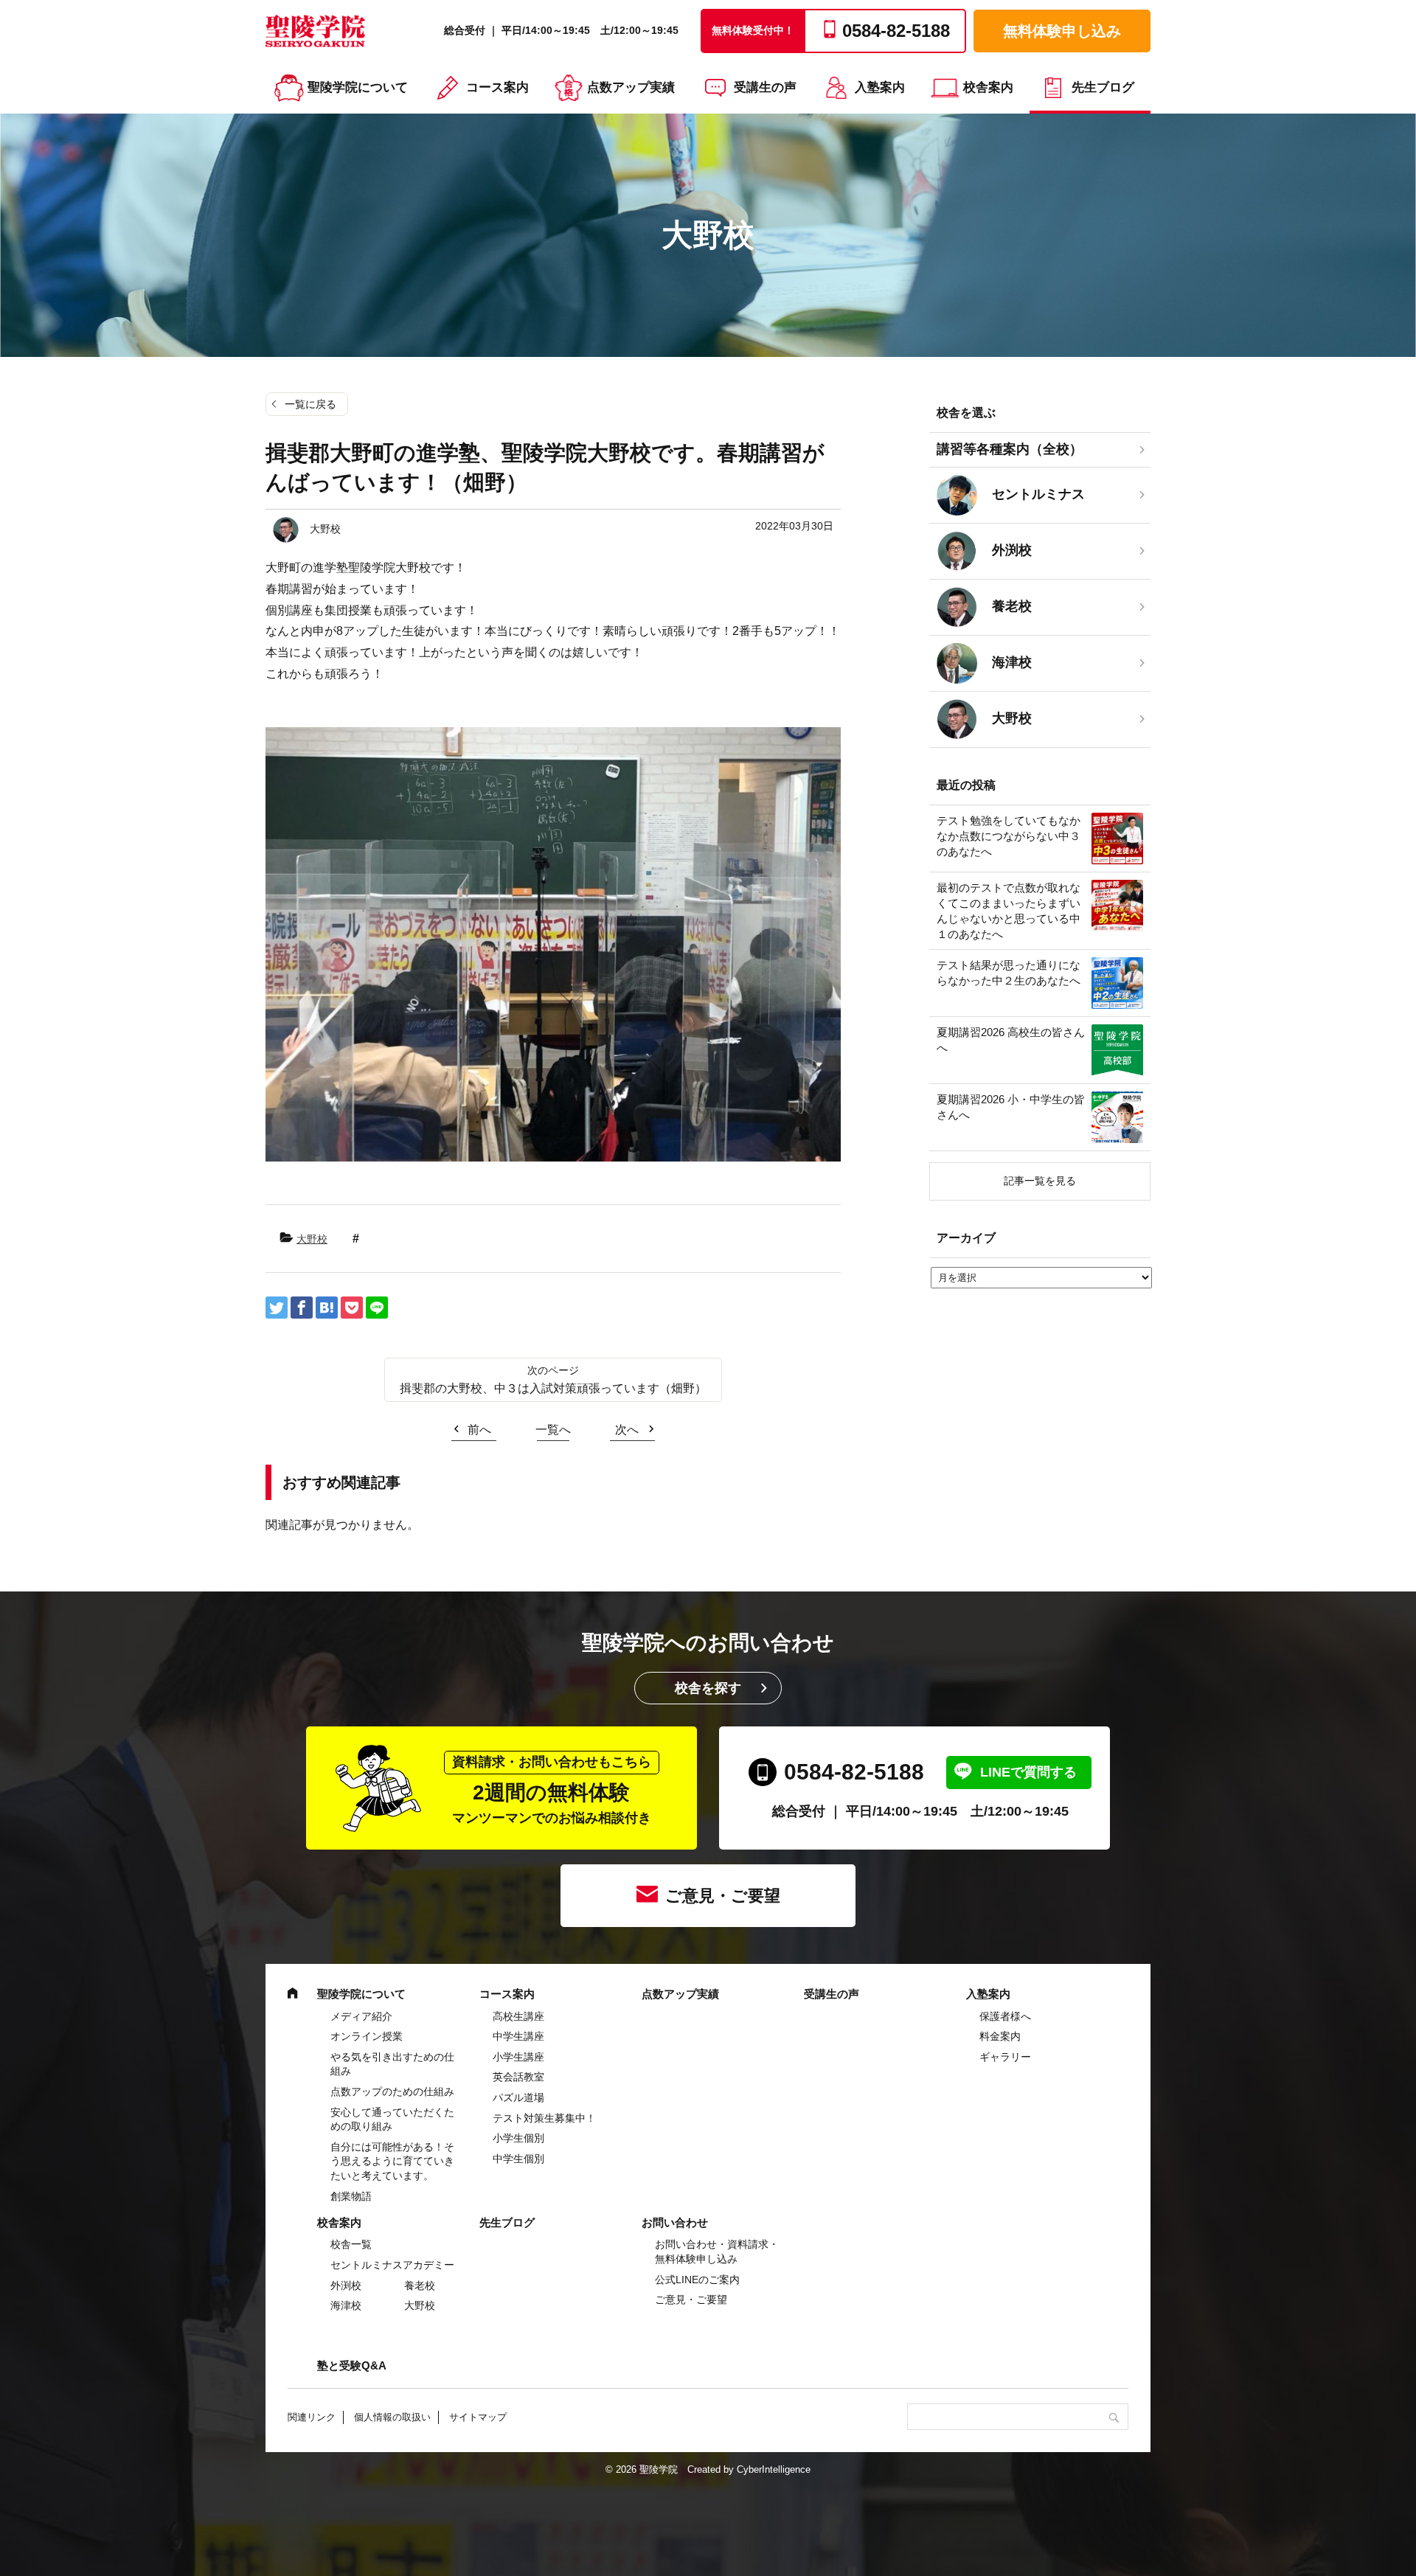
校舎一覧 (351, 2244)
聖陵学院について (358, 87)
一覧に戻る (310, 404)
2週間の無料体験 (552, 1790)
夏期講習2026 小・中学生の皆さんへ (1011, 1107)
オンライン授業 (367, 2036)
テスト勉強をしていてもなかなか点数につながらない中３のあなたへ (1009, 836)
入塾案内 (880, 87)
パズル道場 (518, 2097)
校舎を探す (708, 1688)
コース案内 (497, 87)
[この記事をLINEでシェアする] (377, 1308)
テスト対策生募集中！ (544, 2118)
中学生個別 (518, 2159)
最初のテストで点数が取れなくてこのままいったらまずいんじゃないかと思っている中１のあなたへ (1009, 911)
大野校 (312, 1239)
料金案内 (1000, 2036)
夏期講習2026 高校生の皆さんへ (1011, 1040)
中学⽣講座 (518, 2036)
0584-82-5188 (854, 1772)
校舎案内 (988, 87)
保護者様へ (1005, 2016)
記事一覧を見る (1040, 1181)
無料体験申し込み (1062, 31)
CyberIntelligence (774, 2469)
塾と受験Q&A (352, 2365)
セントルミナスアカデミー (392, 2265)
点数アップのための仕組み (392, 2091)
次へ (627, 1430)
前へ (479, 1430)
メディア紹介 (361, 2016)
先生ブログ (1103, 87)
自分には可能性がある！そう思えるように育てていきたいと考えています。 (392, 2161)
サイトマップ (478, 2417)
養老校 (420, 2285)
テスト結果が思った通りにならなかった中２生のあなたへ (1009, 973)
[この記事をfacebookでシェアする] (302, 1308)
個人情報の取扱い (392, 2417)
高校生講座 (518, 2016)
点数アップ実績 (631, 87)
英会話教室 (518, 2077)
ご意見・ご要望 (723, 1896)
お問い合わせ (675, 2222)
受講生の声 (765, 87)
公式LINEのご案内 (697, 2280)
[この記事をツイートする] (277, 1308)
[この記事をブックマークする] (327, 1308)
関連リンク (312, 2417)
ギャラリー (1005, 2057)
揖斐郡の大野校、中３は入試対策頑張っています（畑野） (553, 1388)
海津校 (346, 2305)
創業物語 (351, 2196)
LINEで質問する (1028, 1772)
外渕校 (346, 2285)
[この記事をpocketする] (352, 1308)
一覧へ (553, 1430)
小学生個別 (518, 2138)
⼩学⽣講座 (518, 2057)
